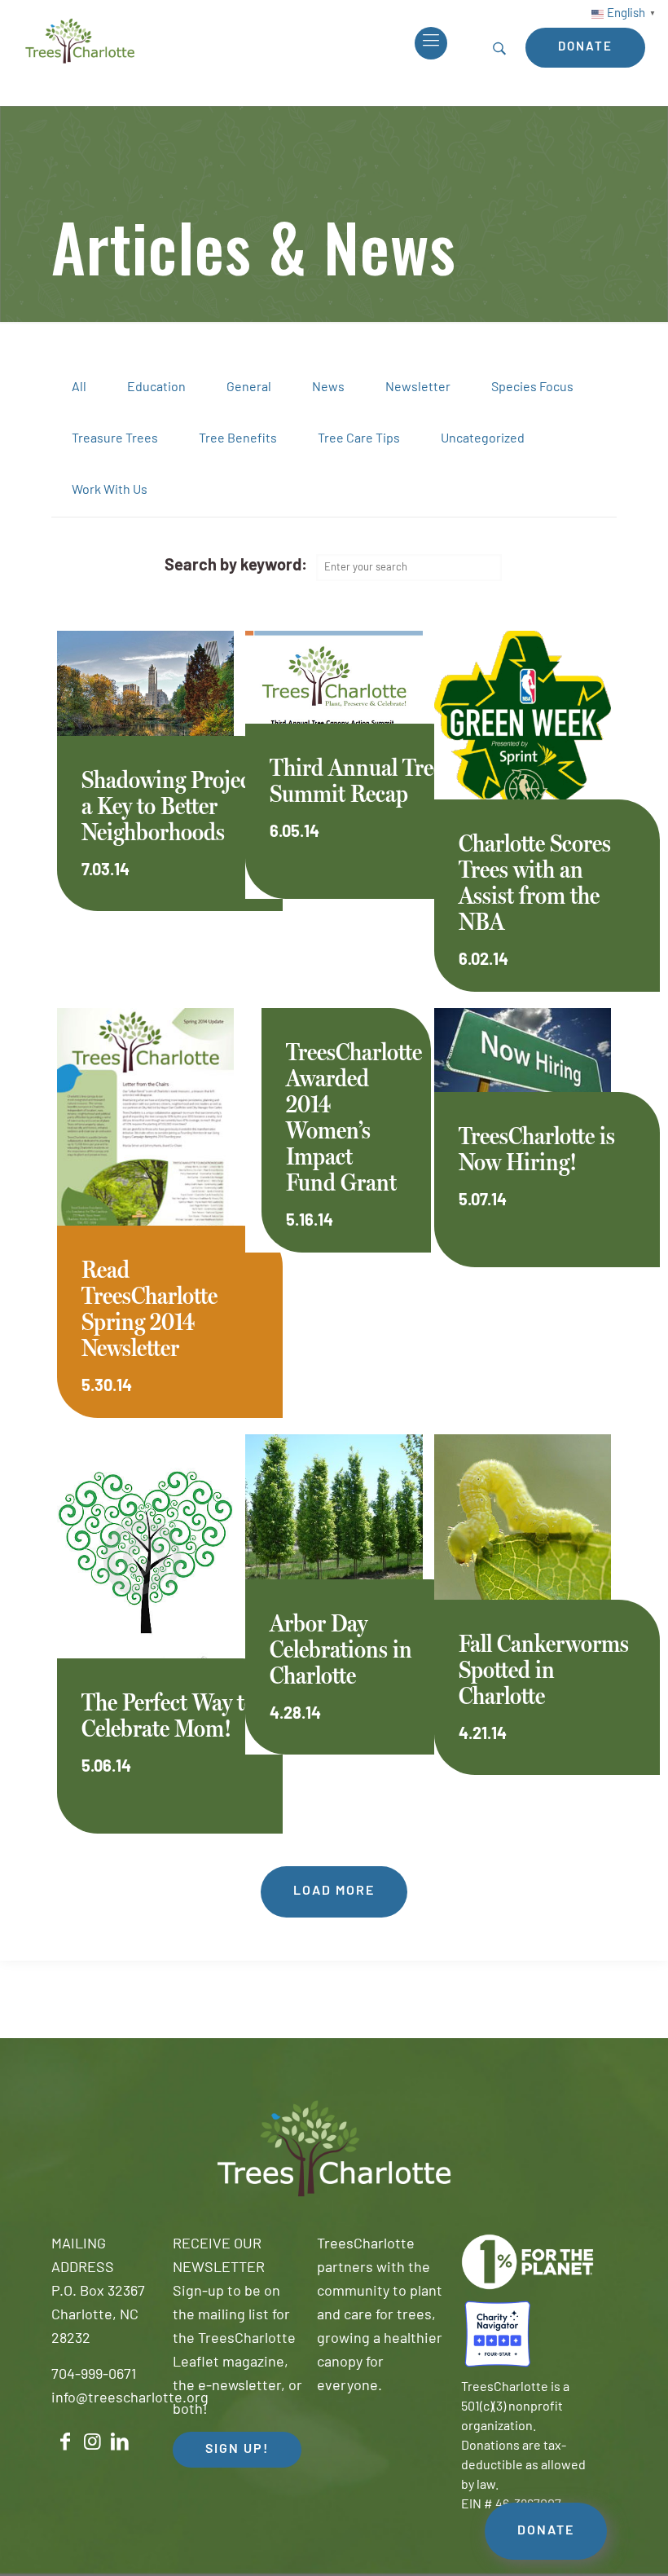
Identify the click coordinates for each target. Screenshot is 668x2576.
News (328, 388)
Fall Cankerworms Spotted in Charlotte (544, 1669)
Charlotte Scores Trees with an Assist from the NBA (535, 882)
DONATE (546, 2531)
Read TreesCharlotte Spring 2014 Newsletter (149, 1308)
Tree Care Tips (359, 439)
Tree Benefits (238, 439)
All (79, 388)
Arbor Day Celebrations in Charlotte (341, 1649)
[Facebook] (65, 2442)
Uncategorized (483, 439)
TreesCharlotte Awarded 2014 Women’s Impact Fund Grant (354, 1117)
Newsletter (418, 388)
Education (156, 388)
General (249, 388)
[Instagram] (93, 2442)
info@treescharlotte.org (130, 2399)
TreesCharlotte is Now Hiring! (537, 1149)
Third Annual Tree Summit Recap (356, 780)
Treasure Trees (115, 439)
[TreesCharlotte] (80, 41)
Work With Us (110, 491)
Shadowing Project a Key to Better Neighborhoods (169, 806)
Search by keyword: (236, 566)
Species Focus (532, 388)
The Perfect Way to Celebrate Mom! (169, 1715)
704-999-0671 (94, 2376)
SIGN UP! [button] (237, 2450)
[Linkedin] (120, 2442)
